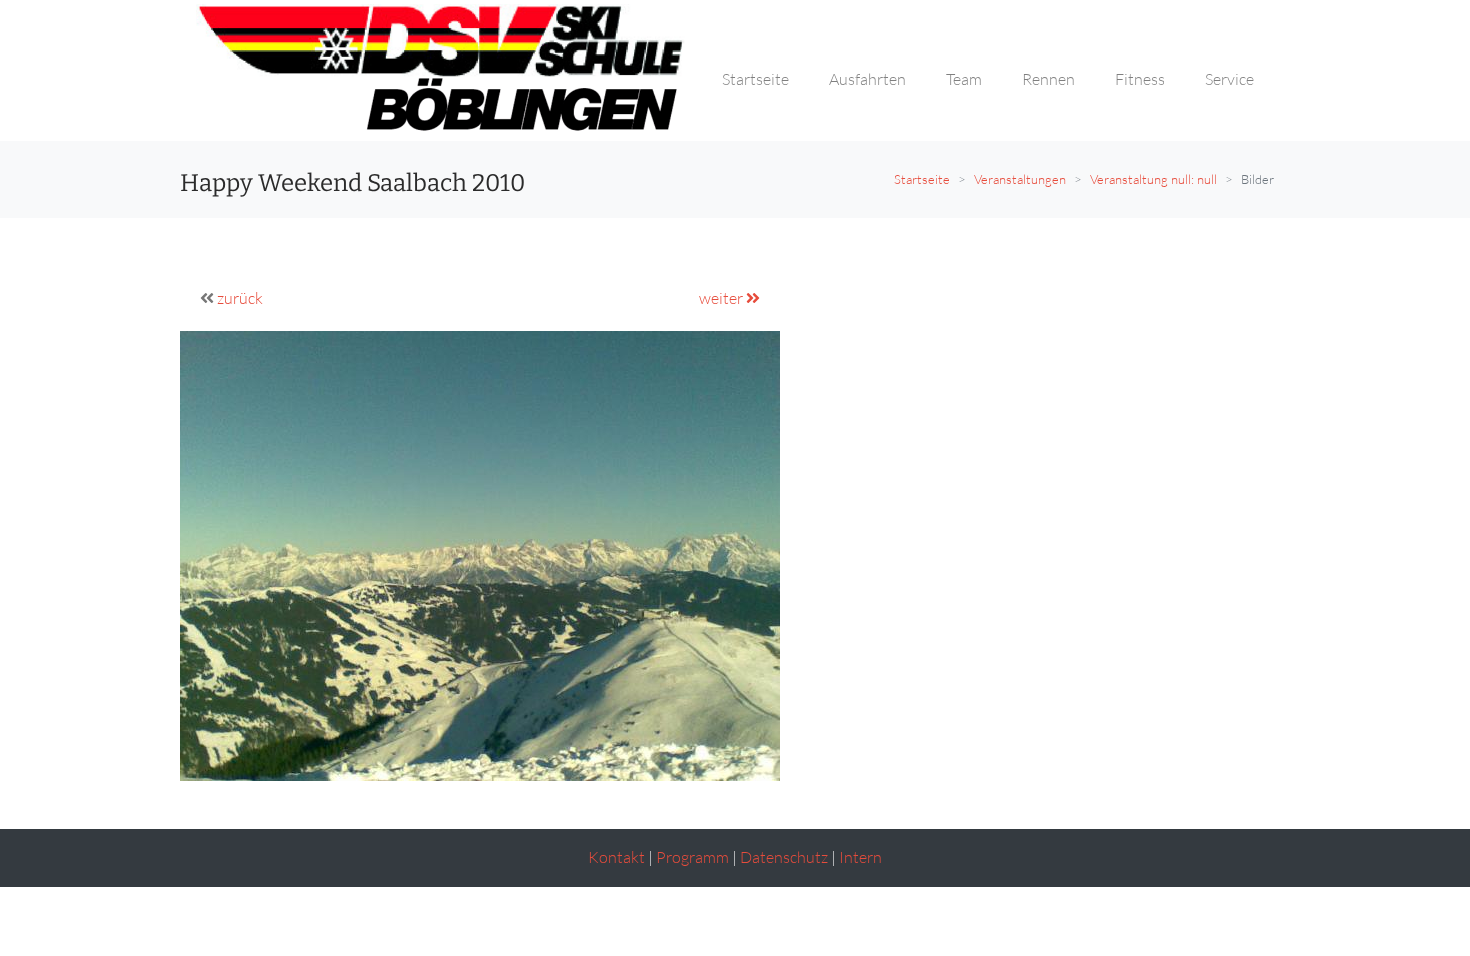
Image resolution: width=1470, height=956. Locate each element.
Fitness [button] (1140, 79)
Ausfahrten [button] (867, 79)
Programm (692, 857)
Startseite (922, 179)
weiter (722, 298)
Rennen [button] (1048, 79)
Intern (860, 857)
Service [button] (1229, 79)
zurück (240, 298)
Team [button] (964, 79)
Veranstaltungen (1020, 179)
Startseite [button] (755, 79)
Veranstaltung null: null (1153, 179)
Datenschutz (784, 857)
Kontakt (616, 857)
